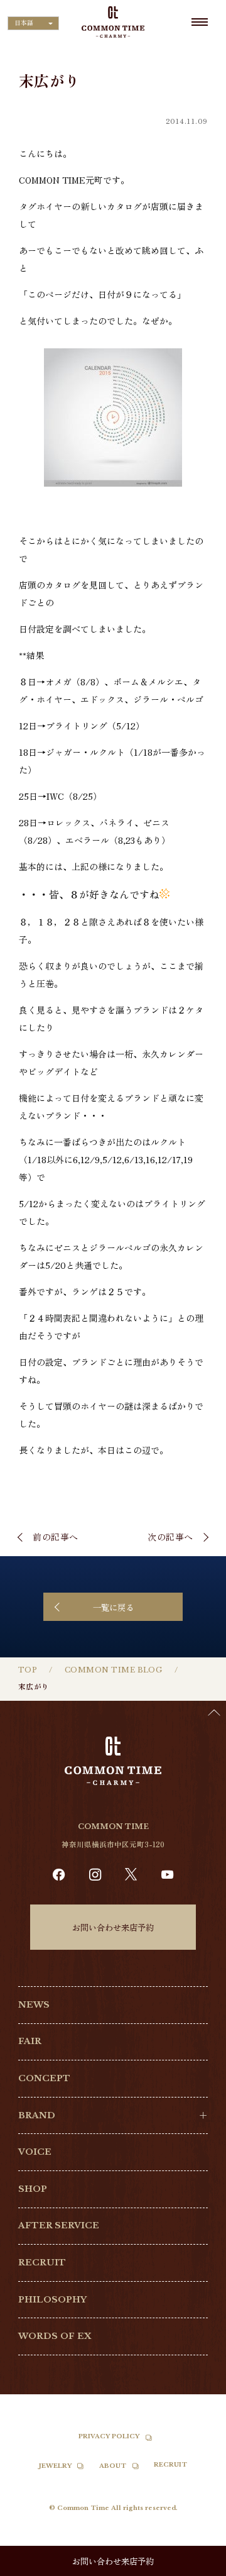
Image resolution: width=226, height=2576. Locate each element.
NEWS (34, 2005)
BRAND (37, 2115)
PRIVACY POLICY (109, 2436)
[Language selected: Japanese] (195, 2564)
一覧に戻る (113, 1607)
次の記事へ (170, 1537)
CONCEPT (44, 2078)
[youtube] (167, 1875)
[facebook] (59, 1875)
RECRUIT (42, 2263)
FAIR (30, 2041)
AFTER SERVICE (59, 2225)
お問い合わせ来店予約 (113, 1927)
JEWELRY (55, 2466)
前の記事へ (56, 1537)
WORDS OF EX (55, 2336)
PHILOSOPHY (52, 2300)
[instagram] (95, 1875)
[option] (195, 2567)
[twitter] (131, 1874)
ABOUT (113, 2466)
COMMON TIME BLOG (113, 1670)
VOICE (35, 2152)
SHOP (33, 2189)
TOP (28, 1670)
